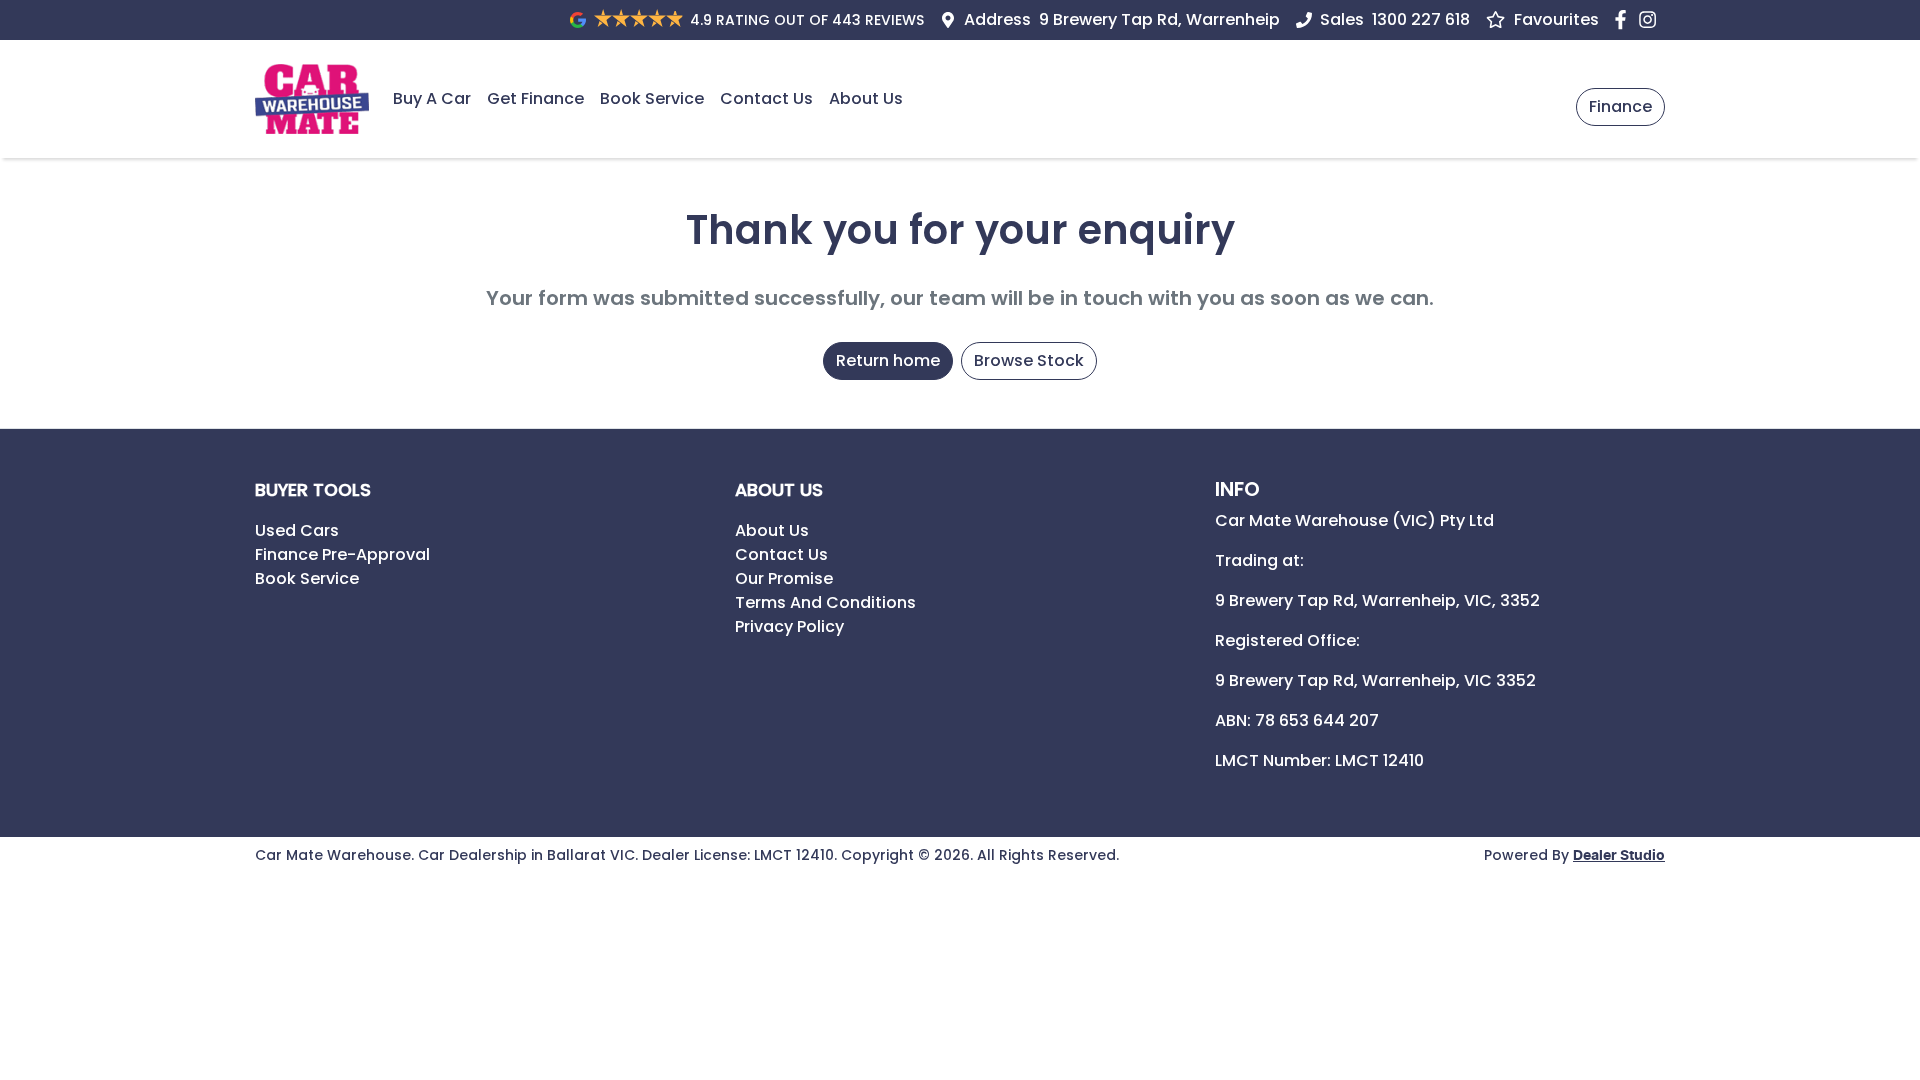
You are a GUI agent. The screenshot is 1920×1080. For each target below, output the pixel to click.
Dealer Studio (1619, 856)
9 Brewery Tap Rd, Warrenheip (1159, 19)
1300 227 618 (1421, 19)
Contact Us (766, 98)
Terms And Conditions (825, 602)
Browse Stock (1029, 360)
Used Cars (297, 530)
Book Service (652, 98)
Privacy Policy (789, 626)
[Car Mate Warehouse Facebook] (1624, 19)
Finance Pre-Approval (342, 554)
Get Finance (535, 98)
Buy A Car (432, 98)
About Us (866, 98)
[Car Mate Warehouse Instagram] (1651, 19)
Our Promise (784, 578)
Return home (888, 360)
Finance (1620, 106)
